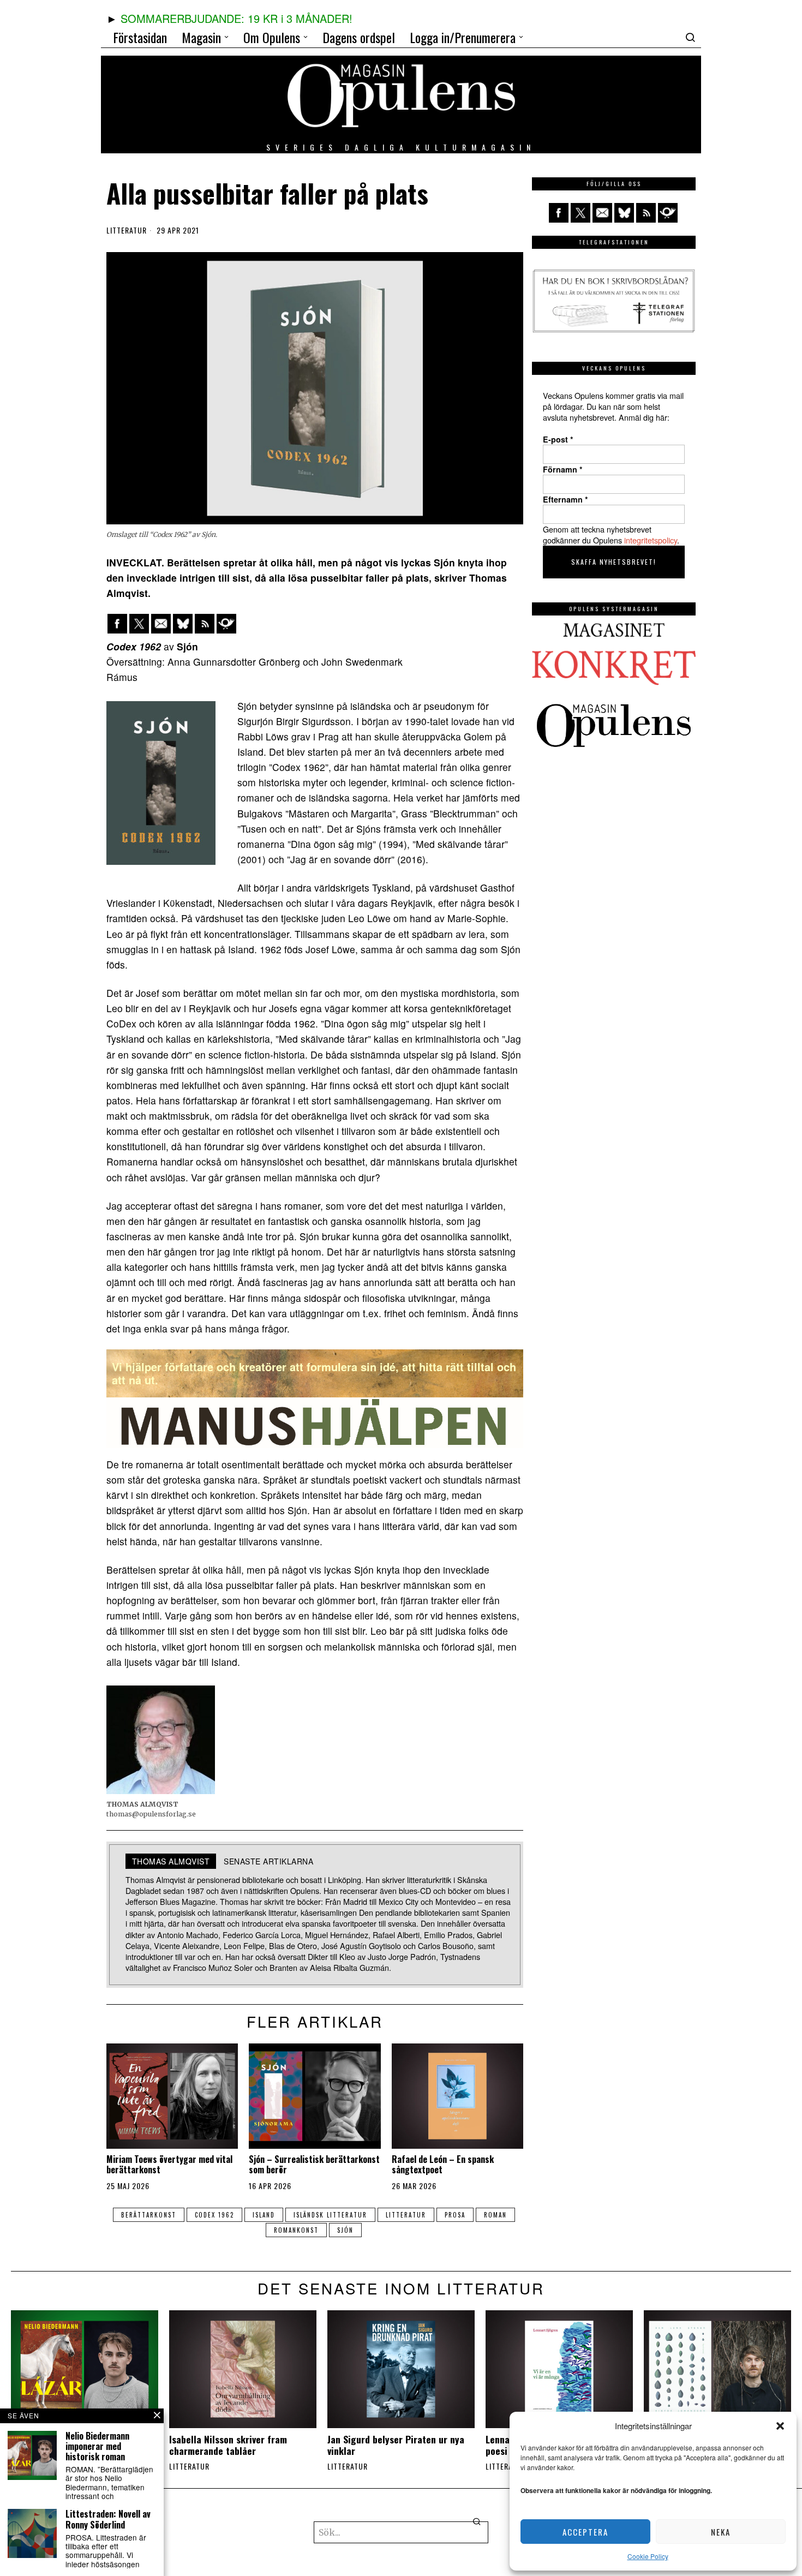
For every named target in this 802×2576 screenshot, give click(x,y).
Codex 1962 (214, 2215)
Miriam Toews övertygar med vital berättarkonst (169, 2165)
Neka (721, 2532)
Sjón (345, 2230)
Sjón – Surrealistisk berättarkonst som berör (314, 2165)
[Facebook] (117, 624)
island (264, 2215)
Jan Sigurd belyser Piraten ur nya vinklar (396, 2445)
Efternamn (565, 499)
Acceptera (585, 2532)
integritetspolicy (651, 540)
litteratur (406, 2215)
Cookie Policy (648, 2556)
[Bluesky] (183, 624)
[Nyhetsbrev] (226, 624)
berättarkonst (149, 2215)
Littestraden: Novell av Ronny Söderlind (108, 2519)
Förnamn (563, 469)
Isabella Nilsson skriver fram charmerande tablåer (228, 2445)
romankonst (296, 2230)
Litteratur (127, 230)
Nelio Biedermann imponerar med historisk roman (97, 2447)
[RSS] (205, 624)
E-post (558, 439)
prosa (455, 2215)
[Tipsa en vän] (161, 624)
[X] (139, 624)
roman (495, 2215)
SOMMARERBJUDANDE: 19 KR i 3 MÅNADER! (237, 18)
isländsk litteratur (330, 2215)
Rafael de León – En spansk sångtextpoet (443, 2165)
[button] (780, 2426)
